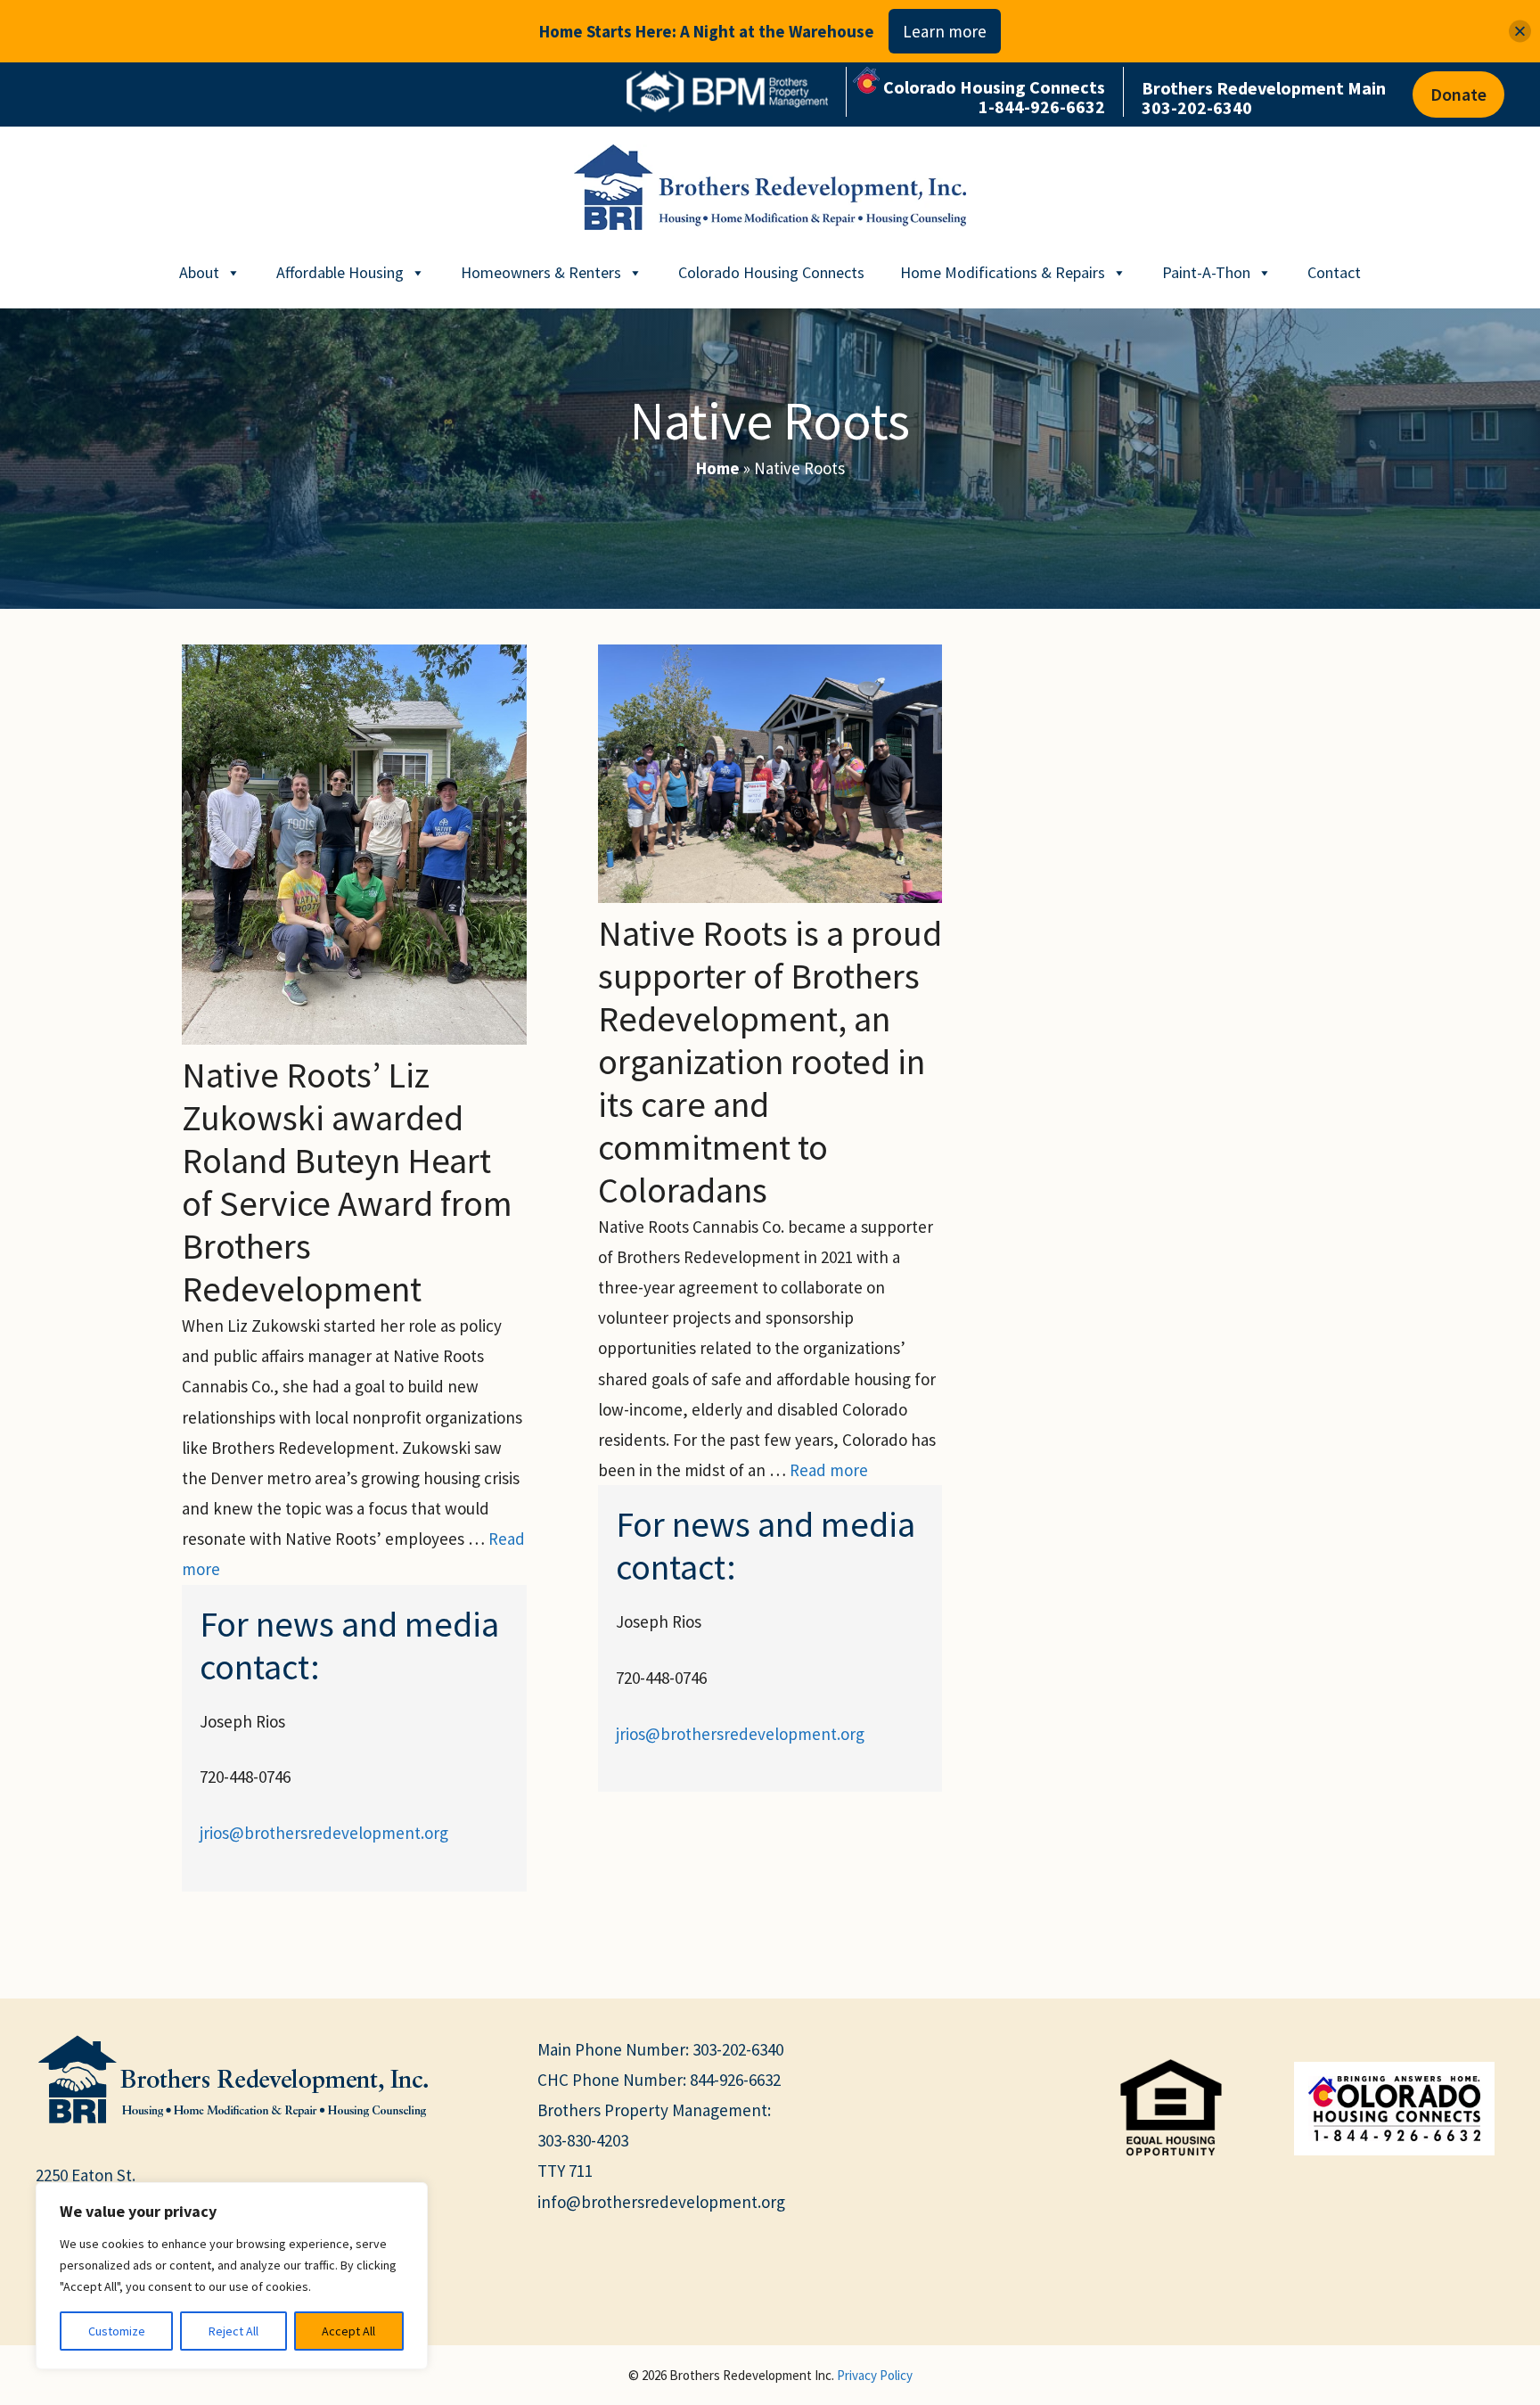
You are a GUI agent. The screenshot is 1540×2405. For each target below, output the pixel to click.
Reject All (233, 2331)
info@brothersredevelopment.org (661, 2202)
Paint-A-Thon (1206, 272)
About (199, 272)
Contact (1334, 272)
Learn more (945, 31)
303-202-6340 (738, 2049)
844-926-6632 (735, 2080)
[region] (232, 2276)
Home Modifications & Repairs (1003, 272)
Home (718, 468)
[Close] (1520, 32)
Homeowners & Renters (541, 272)
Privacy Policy (875, 2375)
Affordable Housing (340, 272)
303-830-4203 (583, 2140)
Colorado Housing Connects (771, 272)
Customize (117, 2331)
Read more (829, 1470)
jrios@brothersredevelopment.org (324, 1833)
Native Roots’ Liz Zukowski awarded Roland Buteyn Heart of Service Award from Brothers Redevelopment (347, 1182)
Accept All (348, 2331)
